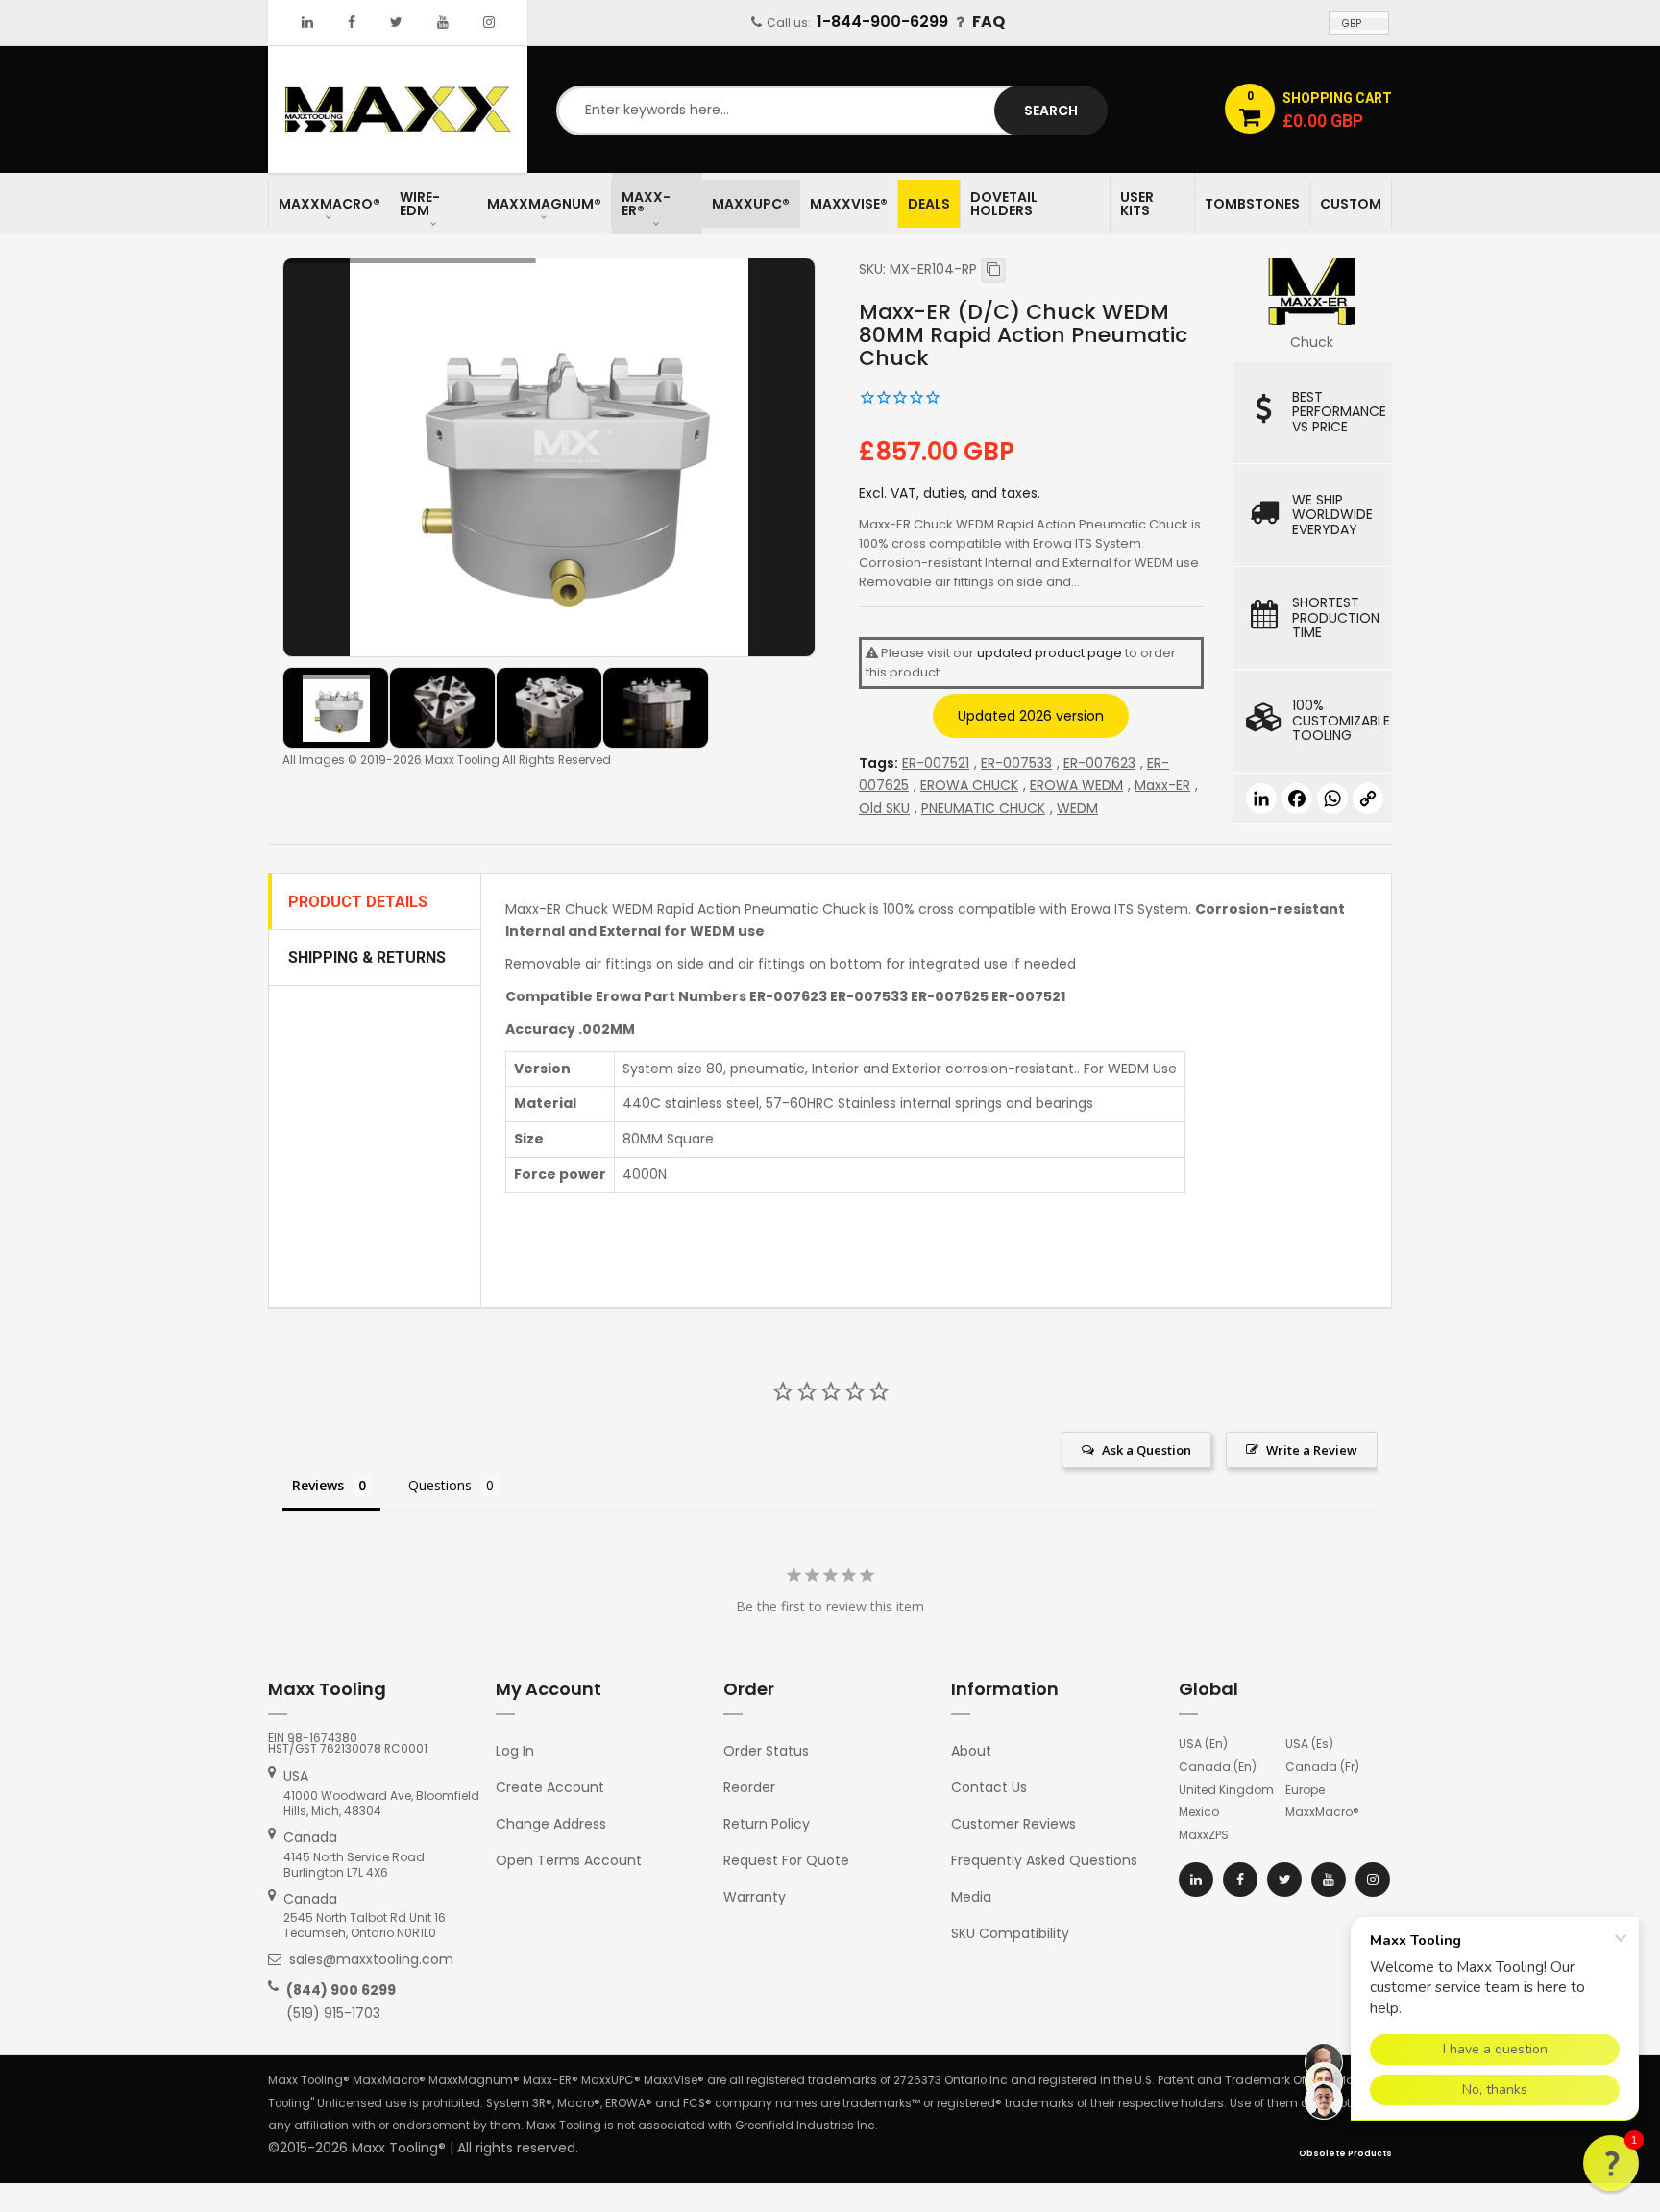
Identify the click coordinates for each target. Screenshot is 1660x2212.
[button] (1611, 2163)
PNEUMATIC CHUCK (983, 808)
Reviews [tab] (318, 1485)
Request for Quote (786, 1860)
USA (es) (1309, 1744)
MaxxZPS (1204, 1835)
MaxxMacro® (1322, 1812)
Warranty (755, 1897)
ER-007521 (936, 763)
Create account (550, 1787)
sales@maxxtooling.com (371, 1959)
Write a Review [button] (1312, 1450)
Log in (515, 1751)
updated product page (1050, 653)
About (971, 1751)
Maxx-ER (1162, 785)
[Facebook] (352, 22)
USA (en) (1203, 1744)
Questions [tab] (440, 1485)
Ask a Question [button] (1147, 1450)
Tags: (879, 763)
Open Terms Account (569, 1860)
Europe (1305, 1790)
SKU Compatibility (1010, 1933)
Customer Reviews (1013, 1824)
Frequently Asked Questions (1044, 1860)
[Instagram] (489, 22)
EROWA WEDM (1076, 785)
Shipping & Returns (367, 958)
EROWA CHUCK (969, 785)
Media (971, 1897)
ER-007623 (1099, 763)
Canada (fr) (1322, 1767)
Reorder (749, 1787)
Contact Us (989, 1787)
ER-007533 (1016, 763)
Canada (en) (1218, 1767)
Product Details (358, 902)
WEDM (1077, 808)
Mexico (1199, 1812)
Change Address (551, 1824)
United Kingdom (1226, 1790)
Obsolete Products (1345, 2153)
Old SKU (884, 808)
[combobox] (830, 111)
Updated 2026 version (1031, 716)
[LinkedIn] (307, 22)
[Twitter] (396, 22)
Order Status (766, 1751)
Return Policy (767, 1824)
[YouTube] (443, 22)
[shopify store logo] (398, 109)
